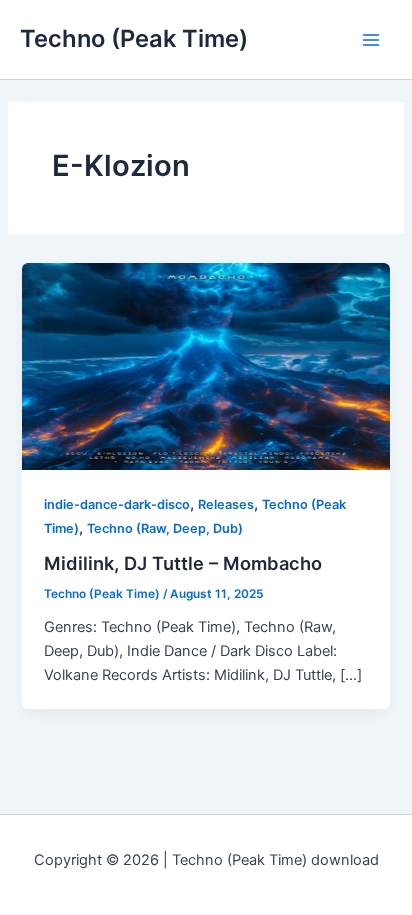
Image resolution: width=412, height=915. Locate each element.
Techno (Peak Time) (134, 38)
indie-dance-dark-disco (117, 504)
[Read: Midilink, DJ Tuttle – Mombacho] (205, 366)
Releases (226, 504)
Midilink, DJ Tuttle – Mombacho (183, 563)
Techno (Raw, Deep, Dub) (165, 528)
